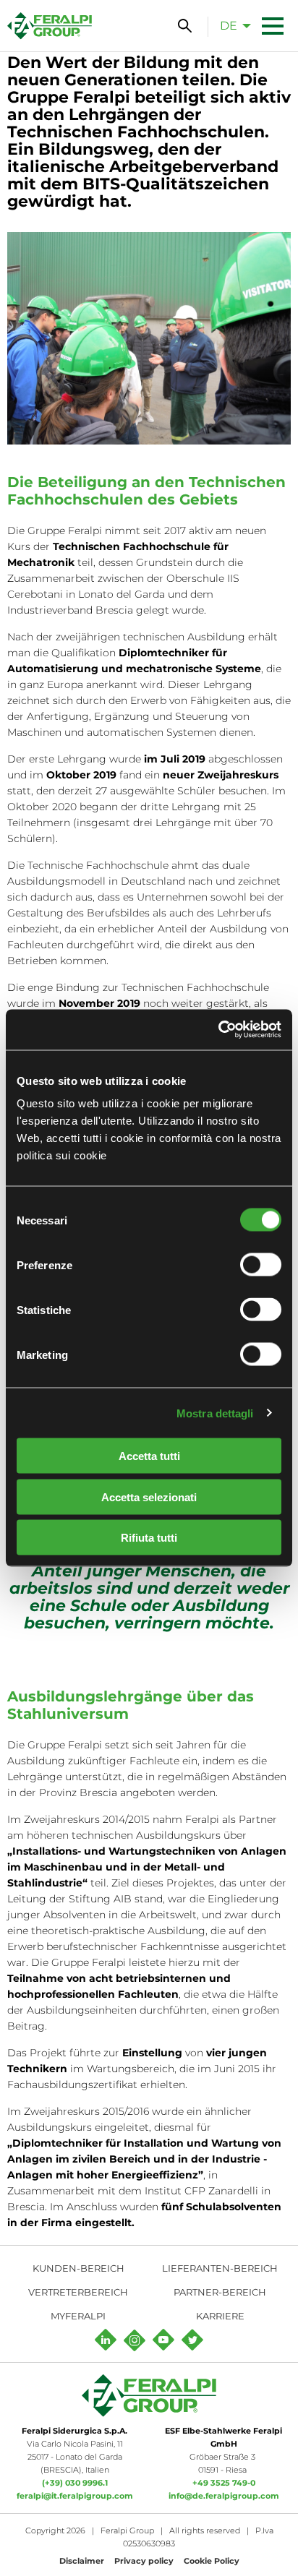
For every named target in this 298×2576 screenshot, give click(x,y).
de (229, 26)
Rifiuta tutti (149, 1538)
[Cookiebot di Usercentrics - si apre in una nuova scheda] (218, 1030)
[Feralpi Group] (50, 26)
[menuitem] (231, 25)
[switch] (261, 1265)
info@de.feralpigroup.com (224, 2496)
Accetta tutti (149, 1456)
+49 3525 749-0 (224, 2483)
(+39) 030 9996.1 (75, 2483)
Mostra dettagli (215, 1413)
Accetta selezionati (149, 1497)
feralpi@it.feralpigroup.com (75, 2496)
